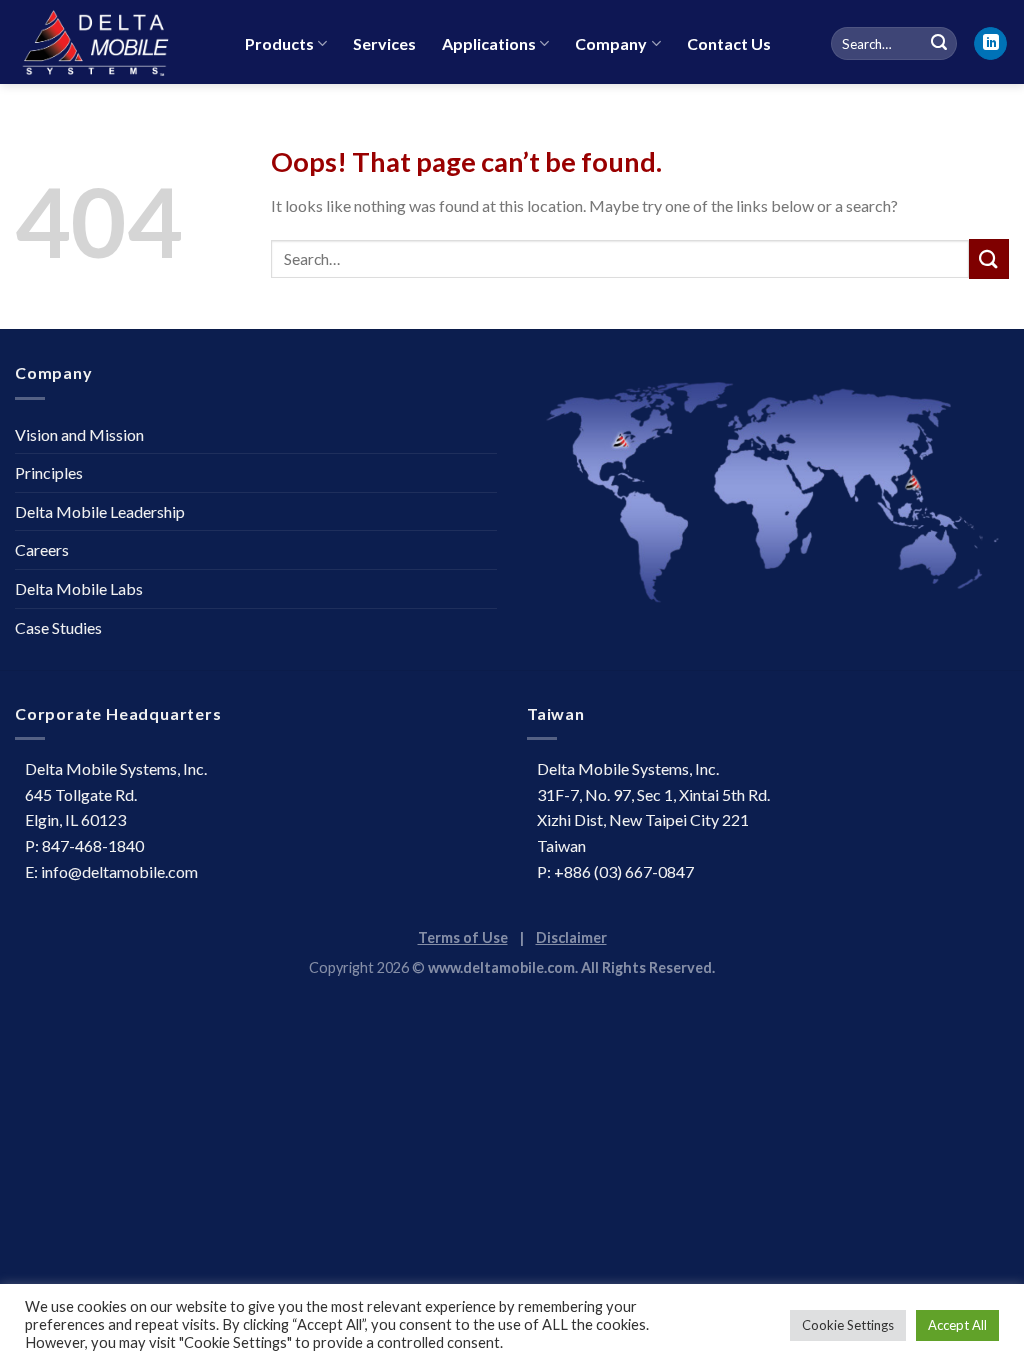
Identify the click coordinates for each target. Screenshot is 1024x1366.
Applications (489, 43)
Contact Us (729, 43)
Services (384, 43)
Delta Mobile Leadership (100, 511)
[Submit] (989, 258)
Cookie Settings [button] (848, 1325)
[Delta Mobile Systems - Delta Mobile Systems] (115, 42)
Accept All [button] (957, 1325)
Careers (42, 549)
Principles (49, 472)
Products (279, 43)
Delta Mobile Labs (79, 588)
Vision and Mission (79, 434)
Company (611, 43)
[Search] (939, 44)
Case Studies (58, 627)
